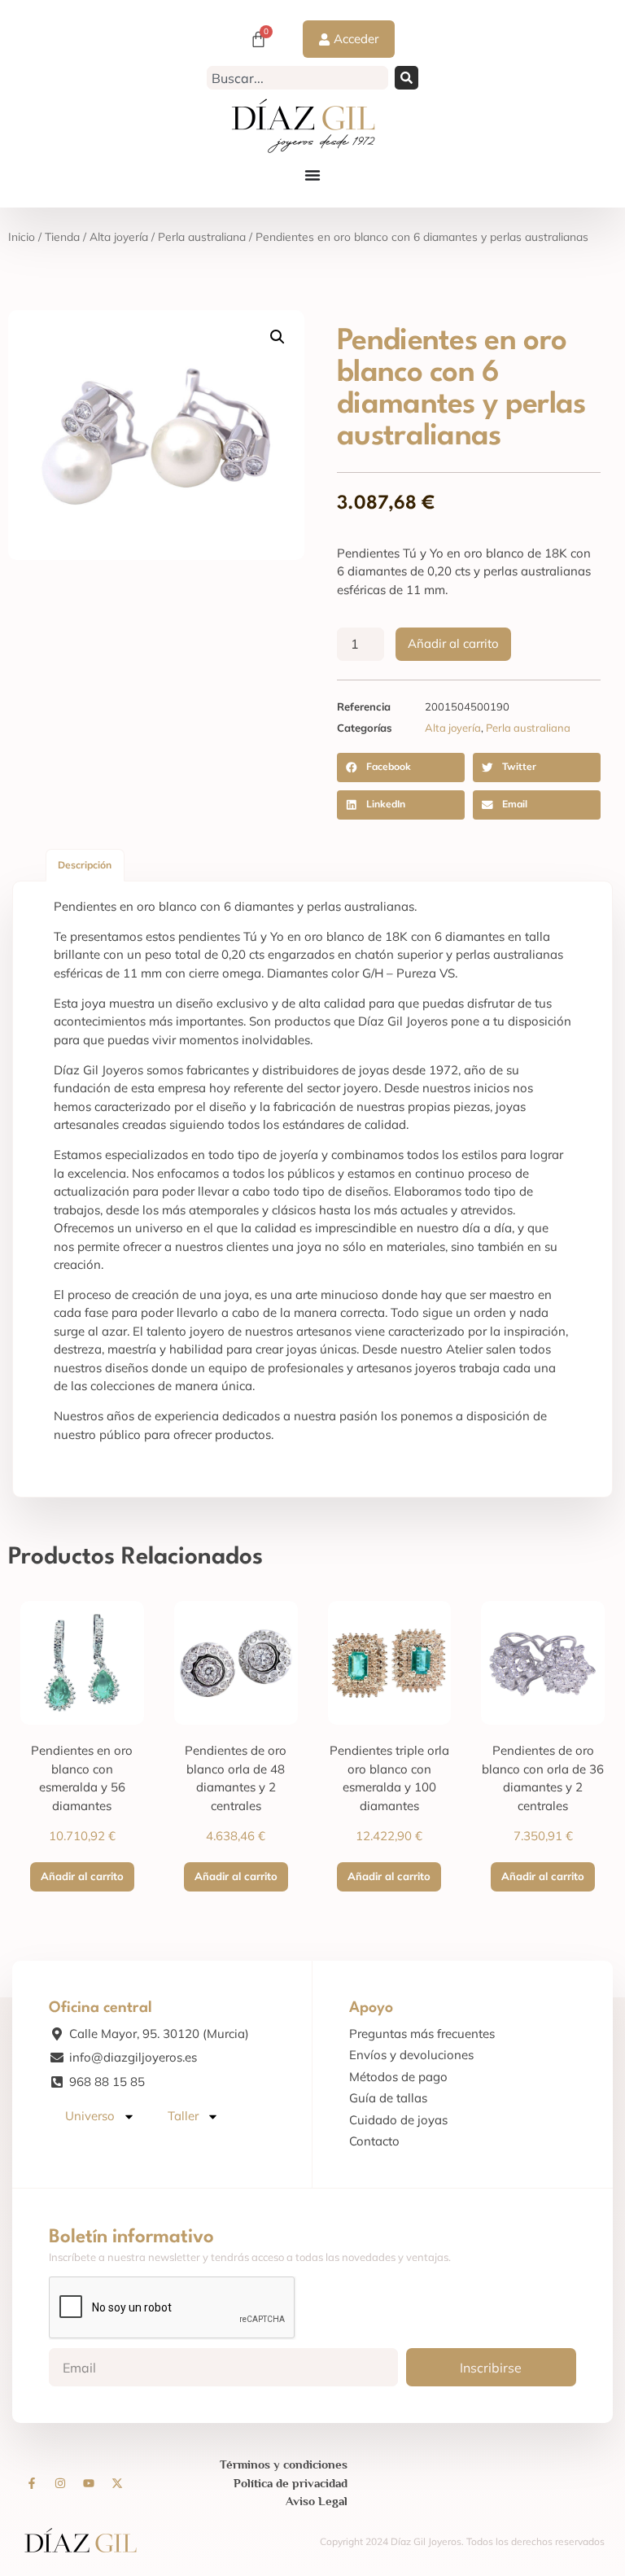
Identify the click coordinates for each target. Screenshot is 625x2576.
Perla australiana (202, 236)
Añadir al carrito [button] (82, 1876)
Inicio (22, 236)
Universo (90, 2116)
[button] (278, 337)
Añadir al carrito (453, 643)
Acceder (356, 39)
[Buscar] (406, 78)
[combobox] (297, 78)
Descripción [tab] (85, 865)
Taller (183, 2116)
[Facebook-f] (32, 2483)
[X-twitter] (117, 2483)
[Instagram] (60, 2483)
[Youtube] (89, 2483)
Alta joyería (119, 236)
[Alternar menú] (312, 175)
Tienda (62, 236)
